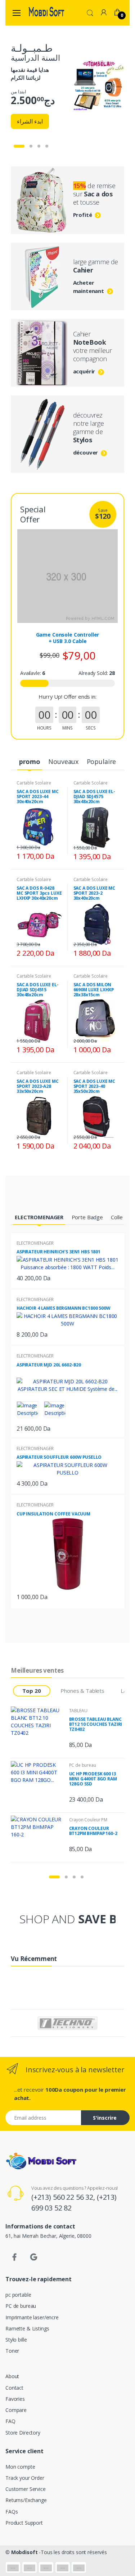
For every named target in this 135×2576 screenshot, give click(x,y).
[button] (90, 12)
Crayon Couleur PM (88, 1820)
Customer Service (26, 2489)
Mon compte (20, 2467)
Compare (16, 2410)
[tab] (30, 762)
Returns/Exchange (26, 2500)
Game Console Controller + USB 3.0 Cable (68, 638)
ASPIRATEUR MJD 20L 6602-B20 (49, 1365)
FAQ (10, 2421)
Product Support (24, 2523)
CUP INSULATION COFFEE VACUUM (53, 1514)
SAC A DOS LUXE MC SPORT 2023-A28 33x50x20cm (38, 1086)
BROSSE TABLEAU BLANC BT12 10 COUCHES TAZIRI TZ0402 (96, 1724)
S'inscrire (105, 2118)
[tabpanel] (67, 86)
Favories (15, 2399)
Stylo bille (16, 2340)
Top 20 (31, 1691)
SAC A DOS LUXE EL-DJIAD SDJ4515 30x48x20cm (37, 990)
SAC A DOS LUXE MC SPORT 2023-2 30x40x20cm (94, 893)
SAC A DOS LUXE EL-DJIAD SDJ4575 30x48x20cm (94, 796)
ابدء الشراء (30, 121)
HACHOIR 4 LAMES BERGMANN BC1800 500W (64, 1308)
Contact (14, 2388)
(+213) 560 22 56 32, (64, 2197)
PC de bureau (83, 1765)
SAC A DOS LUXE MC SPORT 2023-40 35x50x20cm (94, 1086)
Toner (12, 2351)
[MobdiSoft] (46, 13)
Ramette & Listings (27, 2328)
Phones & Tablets (82, 1691)
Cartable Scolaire (34, 783)
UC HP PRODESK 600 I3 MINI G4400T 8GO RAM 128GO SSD (93, 1779)
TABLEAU (78, 1711)
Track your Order (25, 2478)
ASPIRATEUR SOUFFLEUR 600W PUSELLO (59, 1457)
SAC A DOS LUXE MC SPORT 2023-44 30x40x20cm (38, 796)
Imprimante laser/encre (32, 2317)
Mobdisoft (24, 2552)
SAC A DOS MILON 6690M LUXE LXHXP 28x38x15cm (94, 990)
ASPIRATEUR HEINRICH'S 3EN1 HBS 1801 (58, 1252)
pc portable (18, 2295)
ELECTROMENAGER (35, 1243)
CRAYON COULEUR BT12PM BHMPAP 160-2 (93, 1831)
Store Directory (23, 2433)
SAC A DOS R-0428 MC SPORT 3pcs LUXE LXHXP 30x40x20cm (39, 893)
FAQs (12, 2512)
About (12, 2376)
